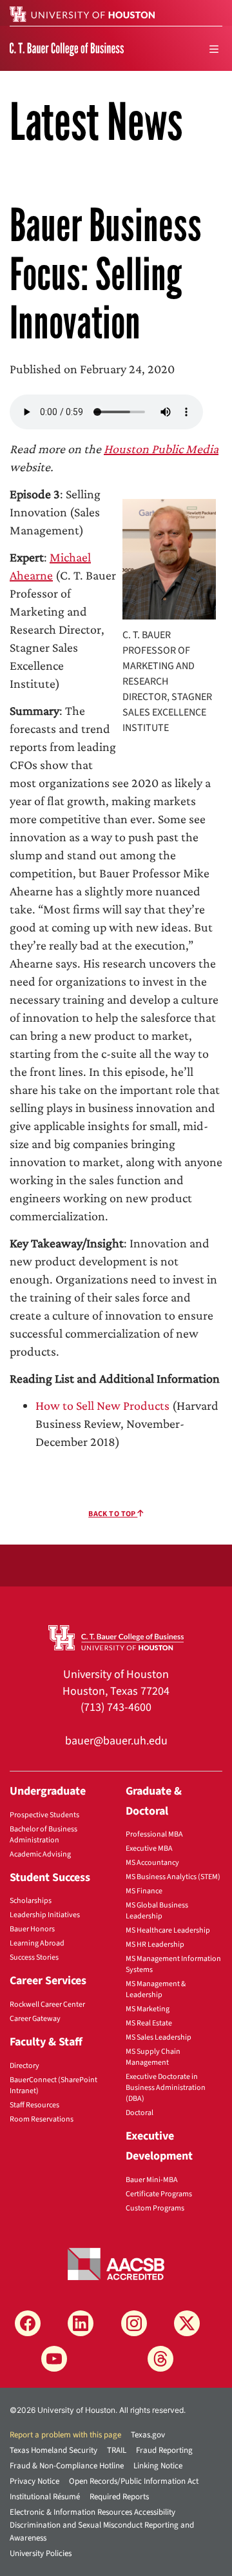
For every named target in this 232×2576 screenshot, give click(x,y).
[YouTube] (54, 2359)
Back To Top (113, 1514)
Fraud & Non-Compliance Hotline (67, 2466)
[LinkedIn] (81, 2323)
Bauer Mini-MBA (152, 2180)
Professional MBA (154, 1834)
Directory (24, 2066)
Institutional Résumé (45, 2497)
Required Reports (119, 2497)
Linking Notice (158, 2466)
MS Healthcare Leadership (168, 1930)
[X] (187, 2323)
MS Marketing (148, 2009)
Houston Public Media (161, 449)
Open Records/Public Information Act (134, 2481)
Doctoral (140, 2113)
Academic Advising (40, 1854)
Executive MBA (149, 1849)
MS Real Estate (149, 2023)
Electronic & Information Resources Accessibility (92, 2512)
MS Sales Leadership (159, 2037)
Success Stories (34, 1957)
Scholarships (31, 1901)
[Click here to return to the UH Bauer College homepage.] (116, 1637)
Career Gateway (35, 2019)
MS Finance (144, 1891)
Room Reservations (42, 2119)
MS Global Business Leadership (157, 1911)
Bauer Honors (32, 1929)
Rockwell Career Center (47, 2005)
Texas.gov (148, 2435)
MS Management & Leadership (156, 1989)
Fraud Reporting (164, 2450)
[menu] (214, 49)
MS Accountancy (152, 1863)
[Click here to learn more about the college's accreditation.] (116, 2263)
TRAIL (117, 2450)
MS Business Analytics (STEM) (173, 1877)
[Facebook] (28, 2323)
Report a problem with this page (65, 2435)
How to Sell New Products (102, 1405)
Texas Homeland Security (53, 2450)
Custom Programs (155, 2208)
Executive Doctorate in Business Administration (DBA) (166, 2088)
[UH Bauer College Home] (67, 48)
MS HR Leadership (155, 1945)
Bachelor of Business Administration (43, 1835)
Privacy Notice (34, 2481)
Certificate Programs (159, 2194)
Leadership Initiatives (45, 1915)
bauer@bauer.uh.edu (116, 1741)
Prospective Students (44, 1815)
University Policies (41, 2553)
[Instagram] (134, 2323)
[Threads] (160, 2359)
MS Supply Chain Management (153, 2057)
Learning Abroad (37, 1943)
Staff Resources (34, 2105)
